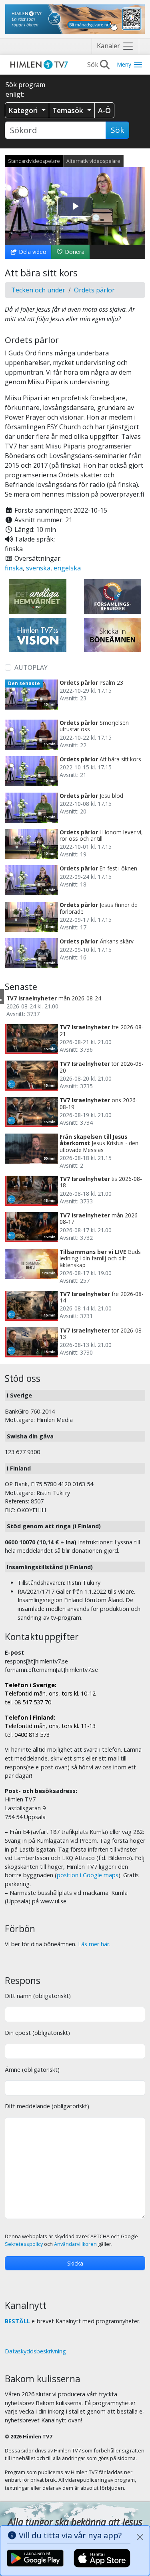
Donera (74, 252)
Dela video (32, 252)
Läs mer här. (94, 1944)
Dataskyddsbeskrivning (35, 2351)
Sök (117, 130)
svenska (38, 568)
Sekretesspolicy (24, 2244)
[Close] (140, 2537)
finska (14, 568)
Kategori (24, 110)
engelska (67, 568)
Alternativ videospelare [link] (93, 161)
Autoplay (31, 667)
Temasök (69, 110)
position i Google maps (88, 1875)
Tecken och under (38, 290)
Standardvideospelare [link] (34, 161)
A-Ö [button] (104, 110)
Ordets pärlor (94, 290)
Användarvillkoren (75, 2244)
